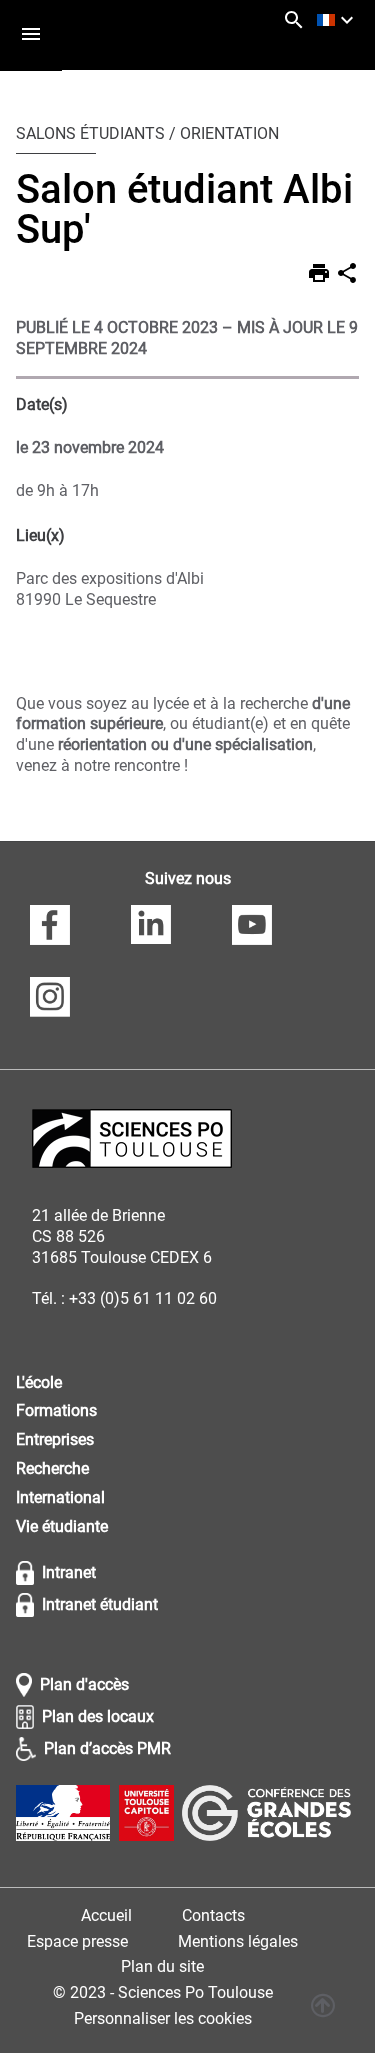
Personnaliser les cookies (163, 2018)
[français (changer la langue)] (338, 20)
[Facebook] (50, 928)
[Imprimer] (319, 276)
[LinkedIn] (151, 927)
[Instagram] (50, 1000)
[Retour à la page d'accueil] (132, 1141)
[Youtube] (252, 928)
